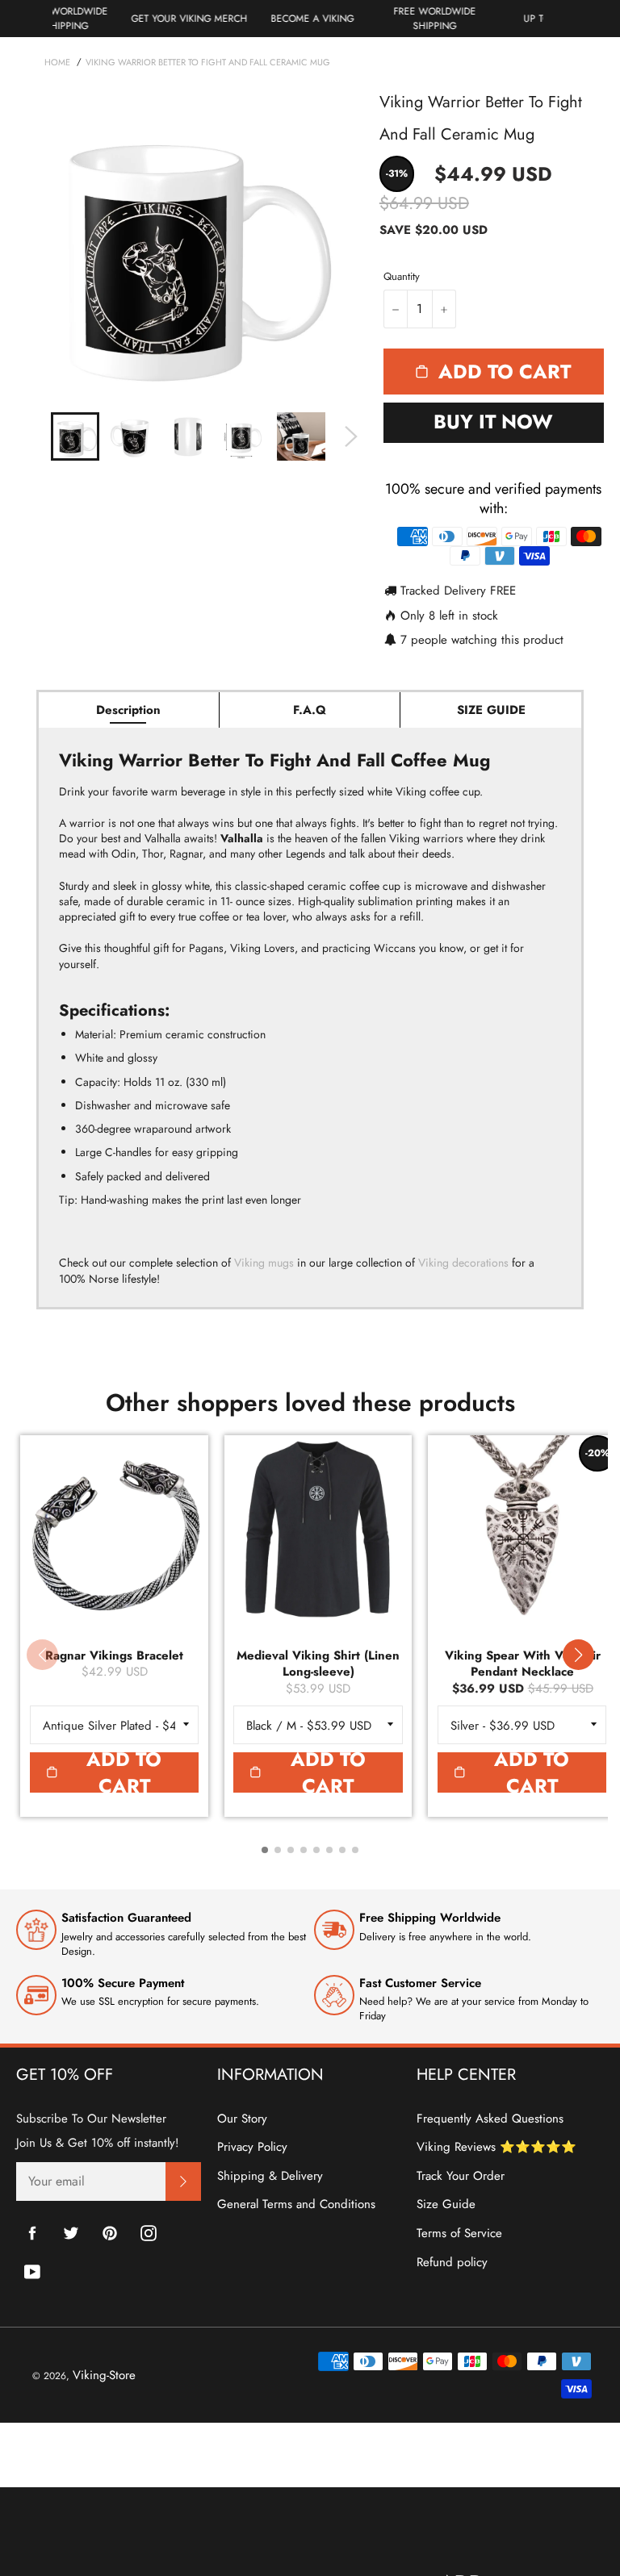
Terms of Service (459, 2233)
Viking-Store (104, 2375)
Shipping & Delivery (270, 2176)
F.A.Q (310, 710)
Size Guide (446, 2204)
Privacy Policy (252, 2147)
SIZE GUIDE (491, 710)
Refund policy (452, 2262)
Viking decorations (463, 1263)
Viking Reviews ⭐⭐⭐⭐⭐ (496, 2147)
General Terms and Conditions (296, 2204)
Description (128, 710)
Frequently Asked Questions (490, 2119)
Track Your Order (461, 2176)
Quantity (402, 277)
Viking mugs (264, 1263)
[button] (578, 1655)
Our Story (242, 2119)
